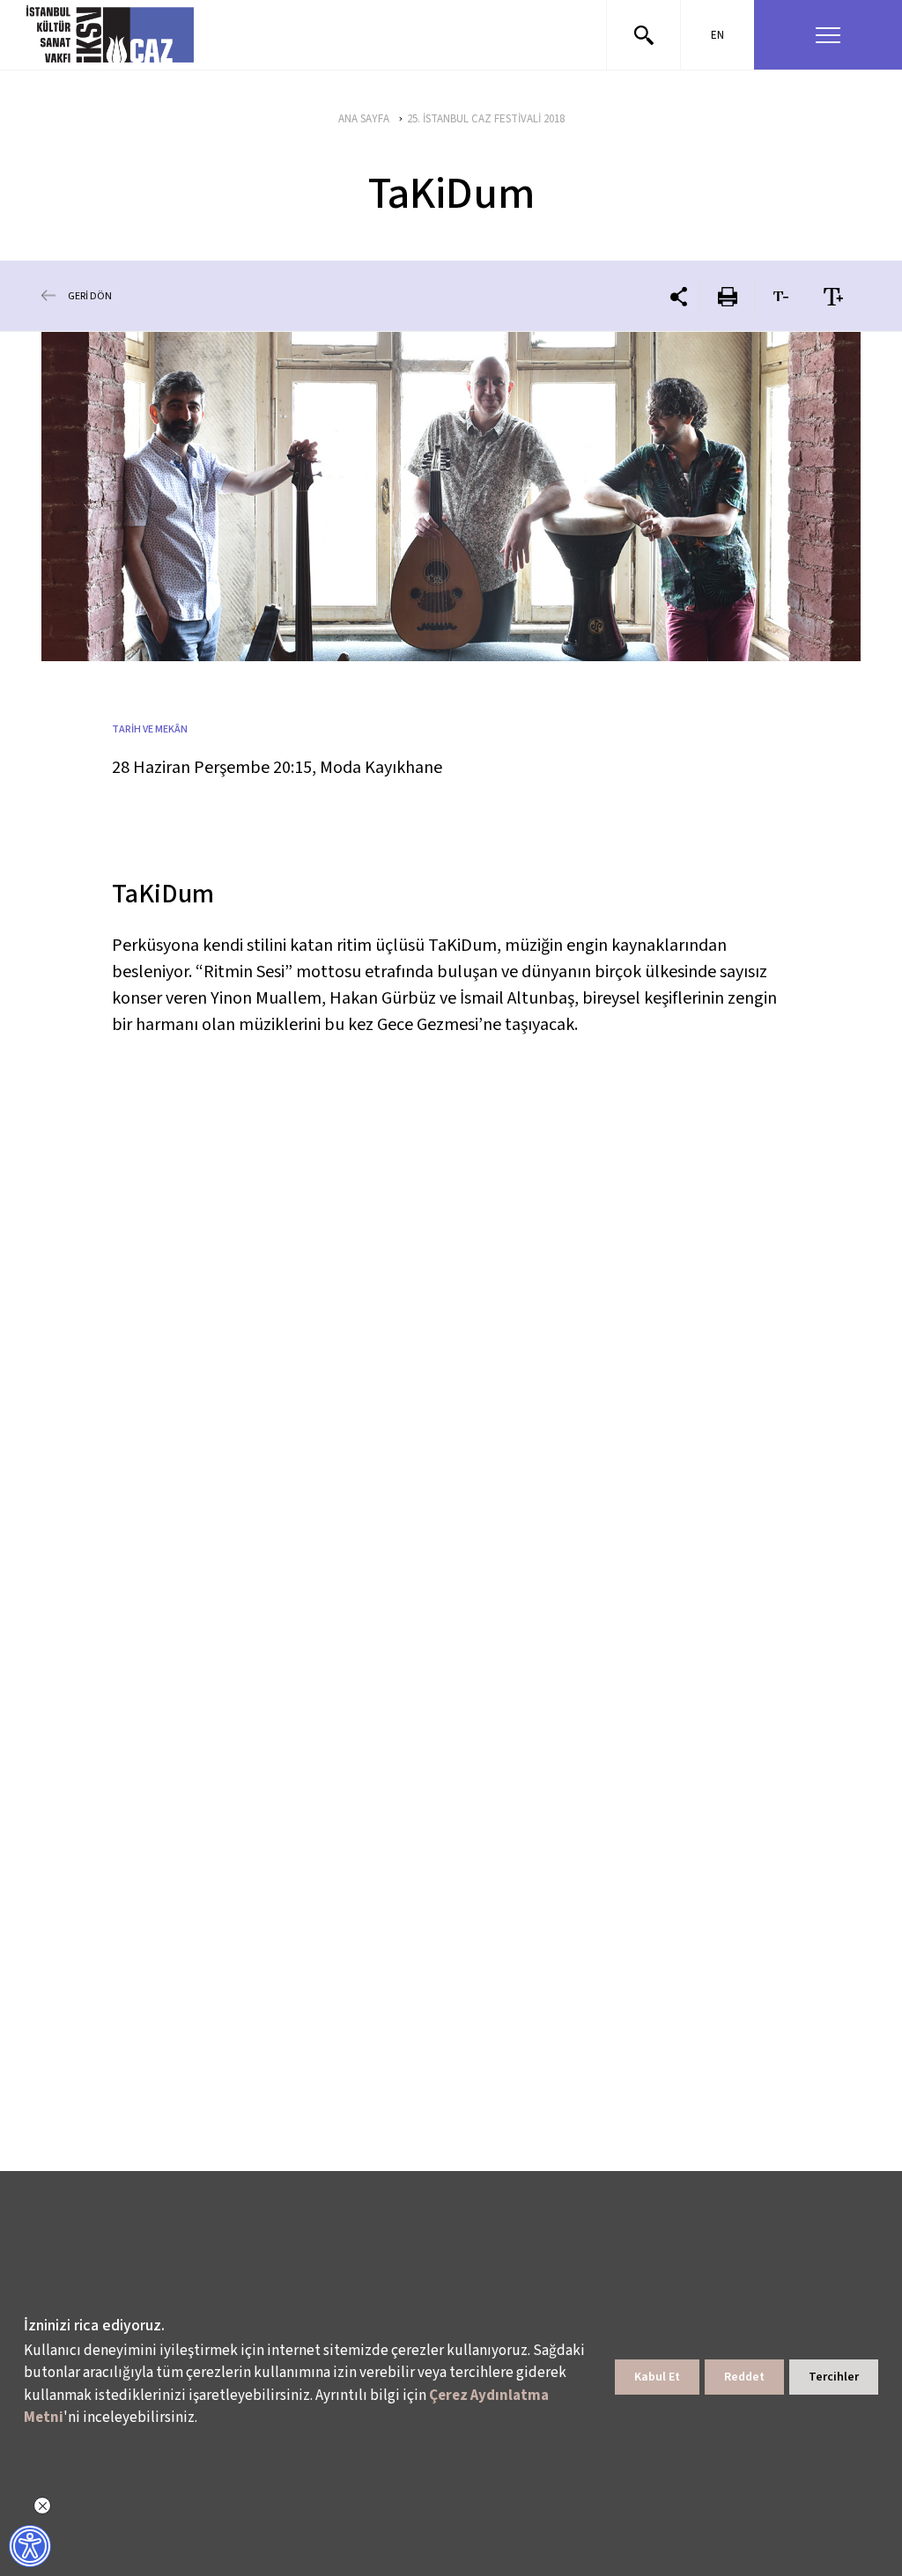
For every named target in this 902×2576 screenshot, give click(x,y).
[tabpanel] (451, 497)
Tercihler (834, 2377)
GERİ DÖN (90, 296)
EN (717, 35)
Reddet (744, 2377)
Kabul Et (657, 2377)
